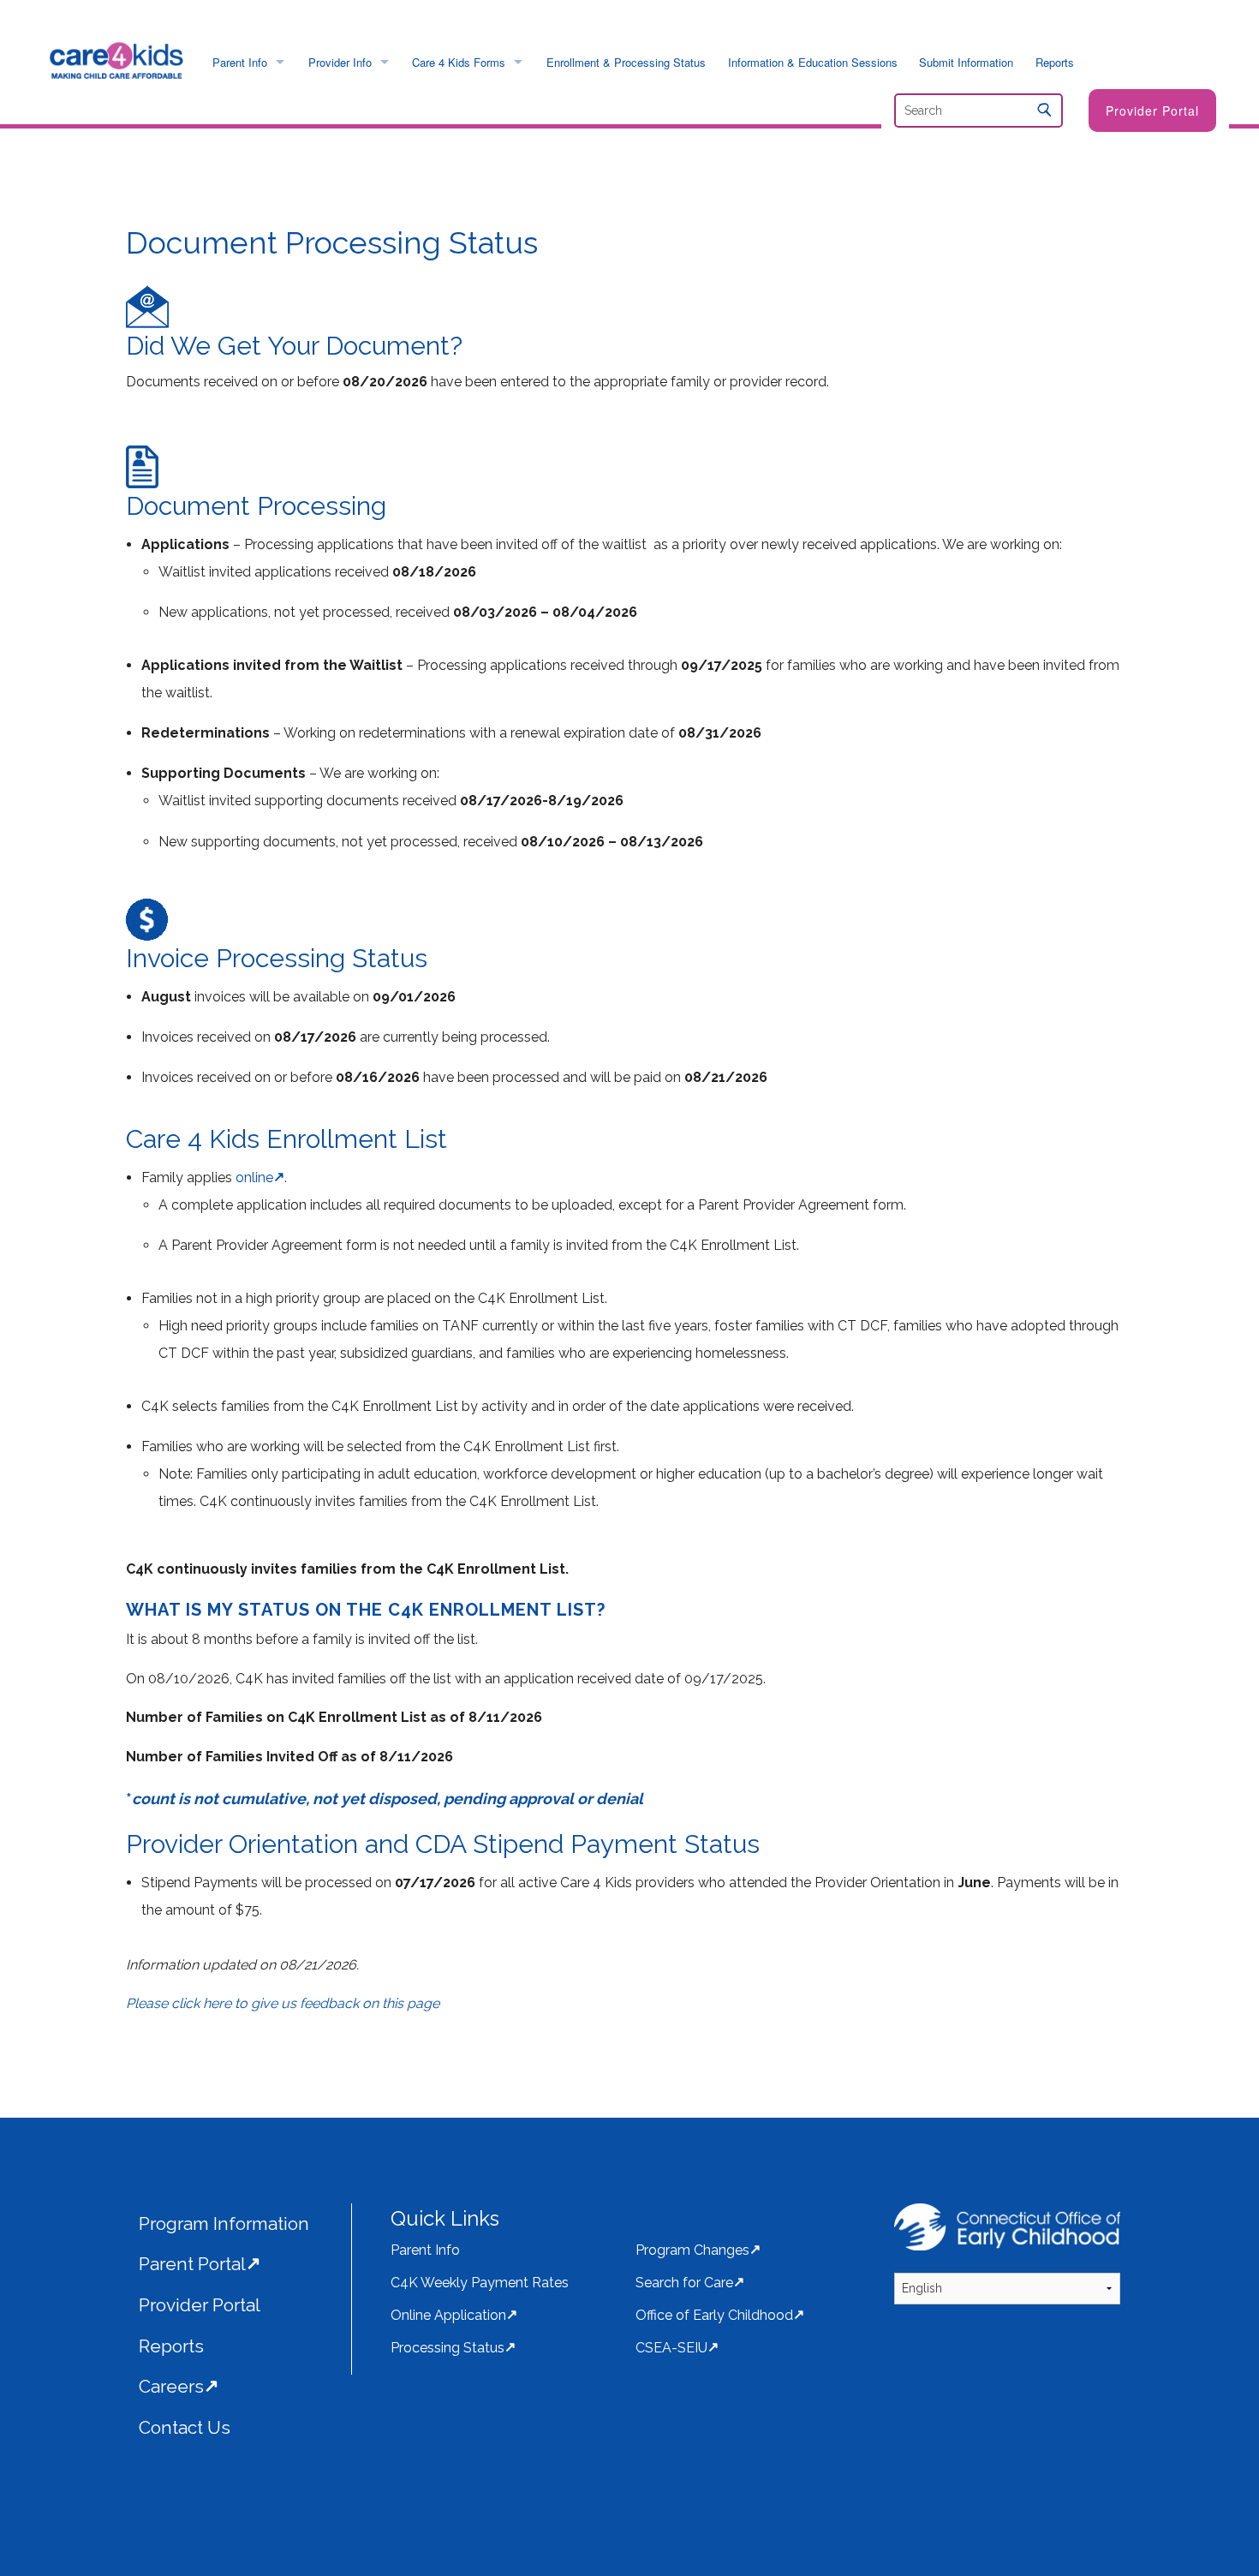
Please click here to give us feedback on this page (283, 2003)
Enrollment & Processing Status (626, 62)
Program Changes (692, 2250)
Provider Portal (1152, 111)
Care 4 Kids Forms (459, 62)
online (254, 1177)
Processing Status (448, 2348)
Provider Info (340, 62)
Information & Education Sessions (813, 62)
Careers (171, 2386)
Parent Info (240, 62)
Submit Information (966, 62)
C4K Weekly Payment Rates (480, 2283)
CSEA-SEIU (671, 2348)
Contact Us (185, 2427)
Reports (1055, 62)
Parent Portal (192, 2264)
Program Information (224, 2223)
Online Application (448, 2315)
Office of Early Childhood (714, 2315)
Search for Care (684, 2283)
